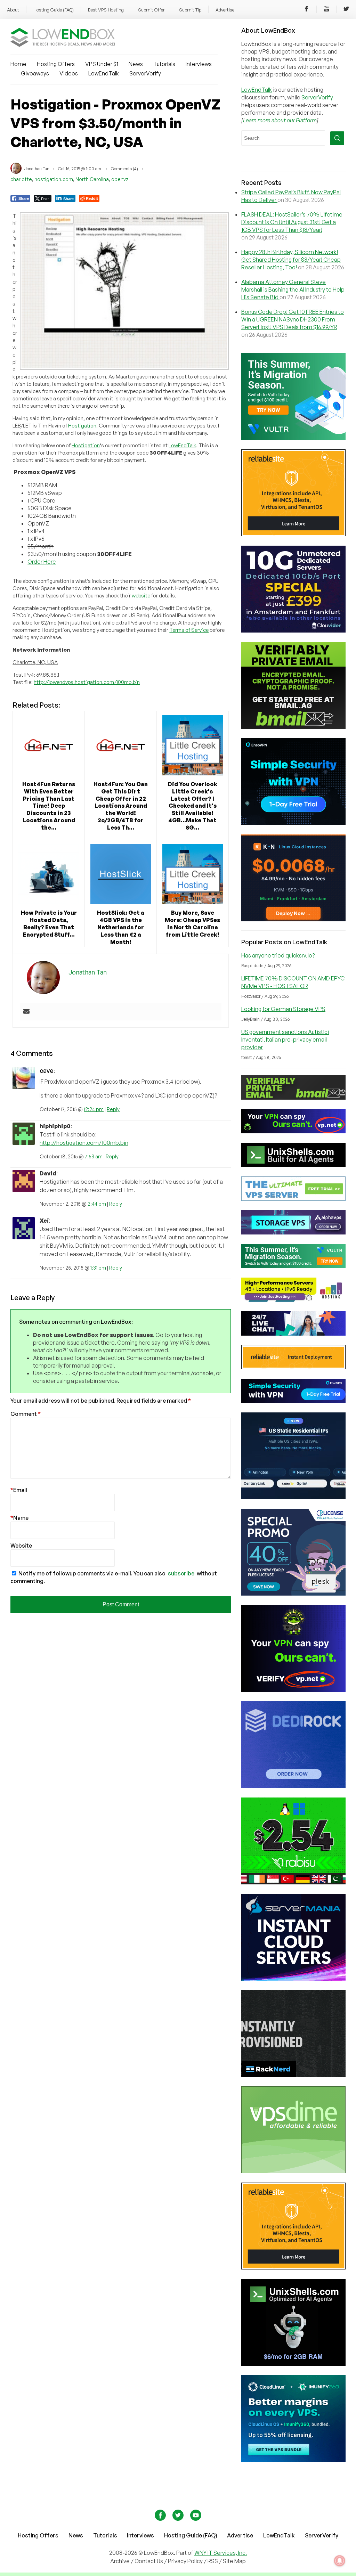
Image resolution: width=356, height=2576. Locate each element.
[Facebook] (307, 10)
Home (18, 64)
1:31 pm (98, 1268)
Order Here (42, 562)
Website (21, 1546)
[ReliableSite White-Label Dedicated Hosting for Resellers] (293, 534)
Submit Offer (151, 10)
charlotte (21, 179)
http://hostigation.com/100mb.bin (84, 1143)
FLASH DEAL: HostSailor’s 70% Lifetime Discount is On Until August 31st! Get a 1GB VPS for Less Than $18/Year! (292, 222)
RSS (213, 2561)
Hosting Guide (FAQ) (54, 10)
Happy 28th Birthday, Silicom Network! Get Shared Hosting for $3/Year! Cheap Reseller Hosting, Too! (291, 260)
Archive (120, 2561)
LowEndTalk (104, 73)
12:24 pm (94, 1109)
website (141, 596)
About (13, 10)
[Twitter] (346, 10)
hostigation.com (54, 179)
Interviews (199, 64)
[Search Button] (337, 138)
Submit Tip (190, 10)
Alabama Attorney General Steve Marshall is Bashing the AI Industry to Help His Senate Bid (293, 290)
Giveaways (35, 73)
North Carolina (92, 179)
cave (47, 1070)
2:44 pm (97, 1204)
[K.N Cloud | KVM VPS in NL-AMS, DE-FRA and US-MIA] (293, 919)
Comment (26, 1414)
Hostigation (82, 426)
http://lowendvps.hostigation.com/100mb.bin (87, 682)
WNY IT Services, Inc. (221, 2553)
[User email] (26, 1012)
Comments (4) (124, 169)
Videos (69, 73)
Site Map (234, 2561)
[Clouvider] (293, 630)
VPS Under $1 (102, 64)
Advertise (225, 10)
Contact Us (149, 2561)
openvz (120, 179)
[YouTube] (326, 10)
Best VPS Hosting (106, 10)
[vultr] (293, 438)
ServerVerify (145, 73)
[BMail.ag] (293, 727)
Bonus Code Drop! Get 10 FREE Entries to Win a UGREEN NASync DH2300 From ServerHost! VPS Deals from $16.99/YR (293, 319)
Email (19, 1490)
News (136, 64)
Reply (113, 1109)
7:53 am (94, 1156)
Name (19, 1518)
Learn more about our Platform (280, 120)
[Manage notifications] (340, 2561)
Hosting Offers (56, 64)
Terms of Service (189, 630)
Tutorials (164, 64)
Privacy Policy (185, 2561)
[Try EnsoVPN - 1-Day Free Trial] (293, 823)
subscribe (181, 1573)
